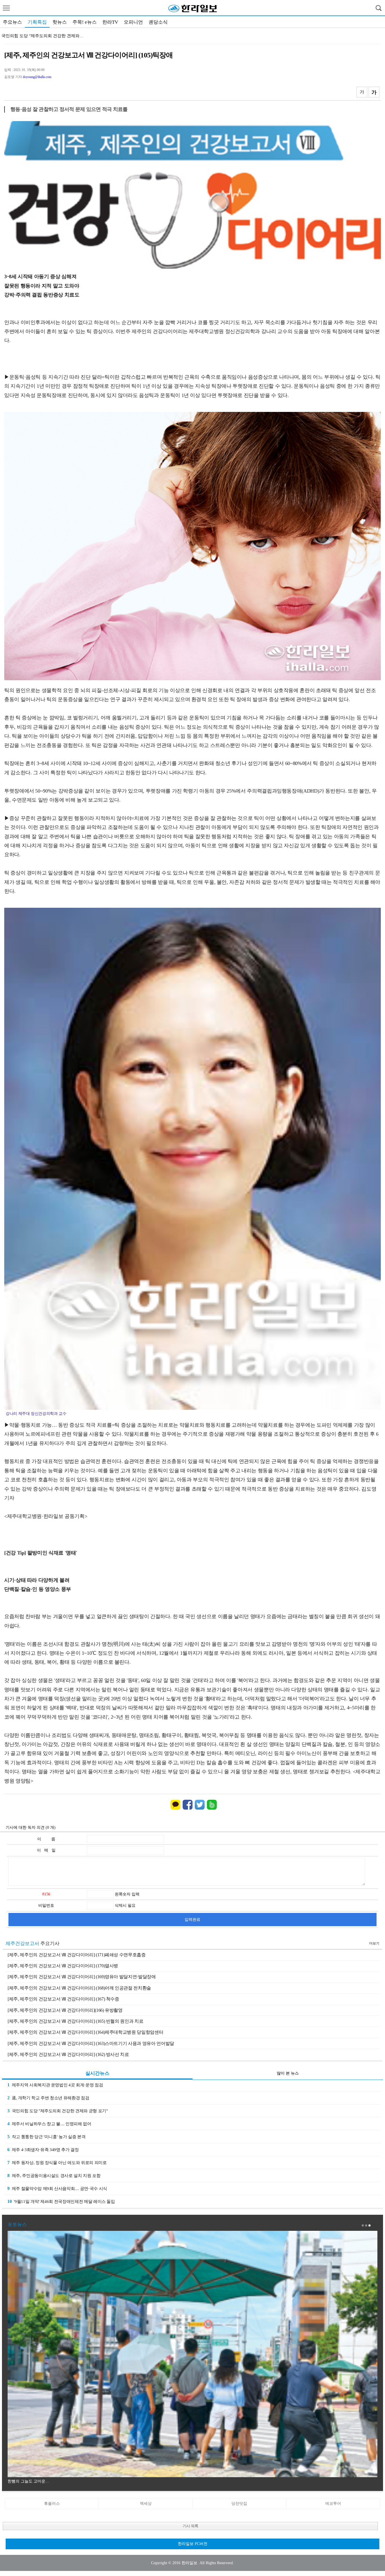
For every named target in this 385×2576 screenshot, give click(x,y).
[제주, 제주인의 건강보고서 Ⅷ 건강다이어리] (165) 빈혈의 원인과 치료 (75, 2021)
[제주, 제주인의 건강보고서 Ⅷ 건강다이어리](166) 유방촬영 (65, 2010)
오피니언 (133, 22)
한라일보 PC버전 (193, 2544)
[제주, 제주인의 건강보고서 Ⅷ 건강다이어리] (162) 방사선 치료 (68, 2054)
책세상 (146, 2503)
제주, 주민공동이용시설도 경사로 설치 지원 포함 (54, 2175)
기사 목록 (190, 2526)
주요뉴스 (12, 22)
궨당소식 (158, 22)
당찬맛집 (239, 2503)
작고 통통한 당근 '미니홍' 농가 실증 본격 (39, 36)
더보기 (374, 1943)
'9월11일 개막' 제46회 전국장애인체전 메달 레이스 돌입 (61, 2201)
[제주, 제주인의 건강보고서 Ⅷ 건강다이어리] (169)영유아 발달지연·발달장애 (82, 1977)
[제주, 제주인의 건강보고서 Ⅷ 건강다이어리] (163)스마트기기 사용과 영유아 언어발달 (91, 2043)
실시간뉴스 (97, 2073)
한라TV (110, 22)
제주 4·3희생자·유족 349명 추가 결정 (43, 2150)
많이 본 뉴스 (288, 2073)
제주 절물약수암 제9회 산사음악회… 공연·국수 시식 (57, 2188)
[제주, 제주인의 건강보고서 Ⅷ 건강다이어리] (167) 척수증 (63, 1999)
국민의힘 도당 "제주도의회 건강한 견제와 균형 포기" (58, 2111)
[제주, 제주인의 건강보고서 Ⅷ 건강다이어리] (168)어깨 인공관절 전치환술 (79, 1988)
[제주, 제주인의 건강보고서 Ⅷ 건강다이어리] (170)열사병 (63, 1966)
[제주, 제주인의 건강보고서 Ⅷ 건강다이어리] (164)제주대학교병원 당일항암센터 (85, 2032)
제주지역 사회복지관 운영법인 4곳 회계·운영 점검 (55, 2085)
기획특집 (37, 22)
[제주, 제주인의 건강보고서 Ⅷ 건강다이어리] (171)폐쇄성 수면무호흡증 (77, 1955)
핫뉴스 (60, 22)
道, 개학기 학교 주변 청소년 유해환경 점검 (48, 2098)
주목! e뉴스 (85, 22)
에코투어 (333, 2503)
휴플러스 (52, 2503)
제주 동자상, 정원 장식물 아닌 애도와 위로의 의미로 (57, 2163)
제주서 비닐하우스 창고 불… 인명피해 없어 (49, 2124)
